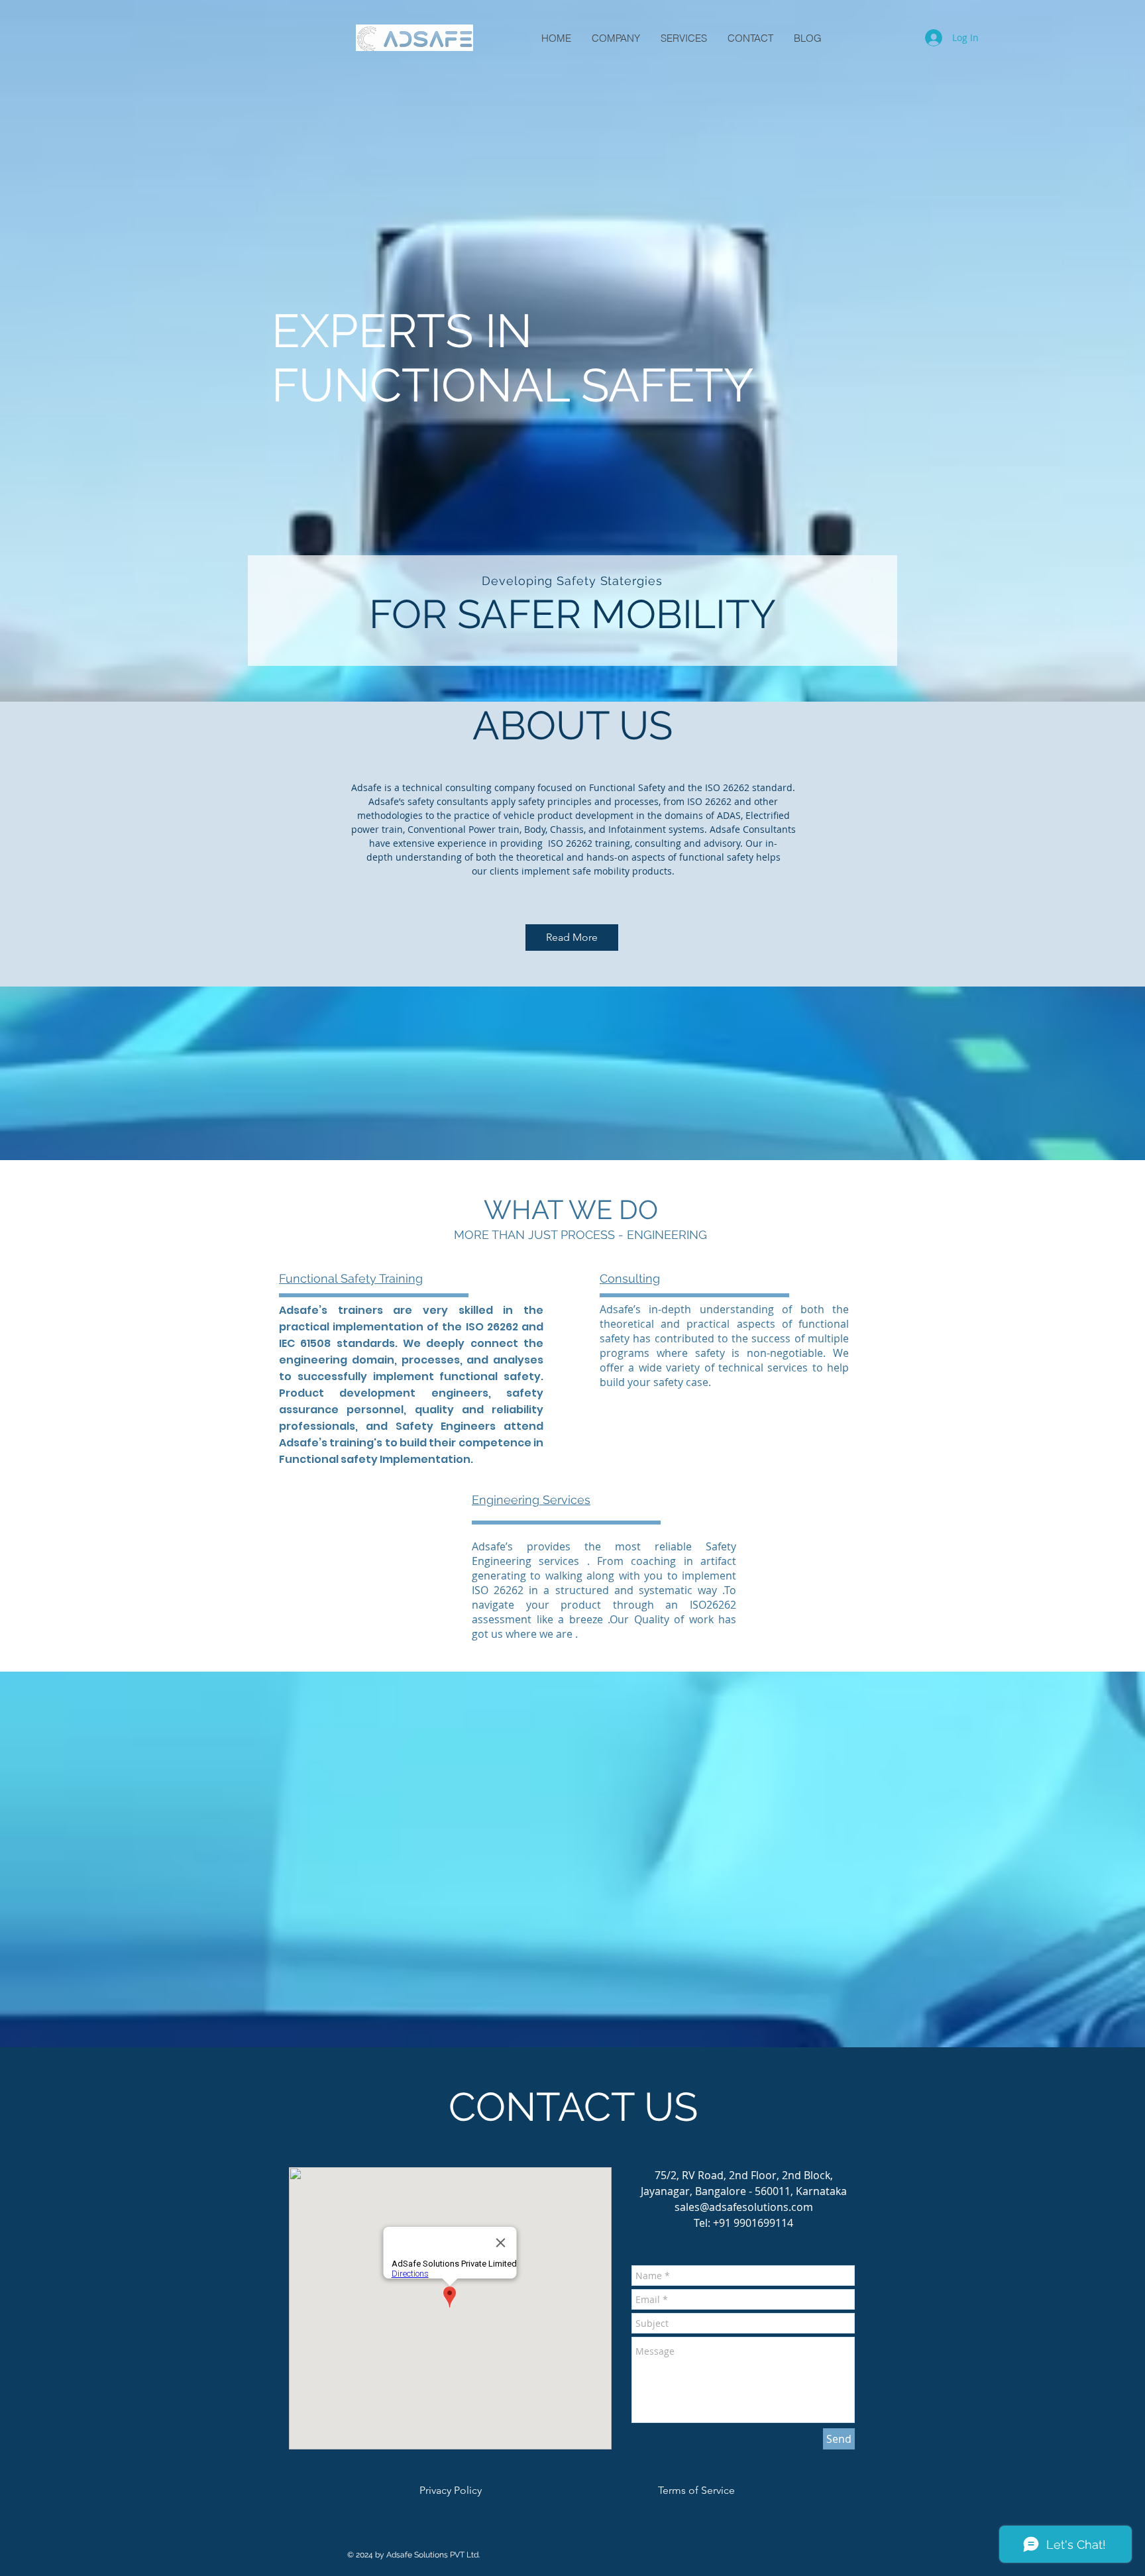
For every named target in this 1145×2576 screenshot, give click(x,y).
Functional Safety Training (351, 1278)
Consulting (630, 1278)
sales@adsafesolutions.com (744, 2207)
